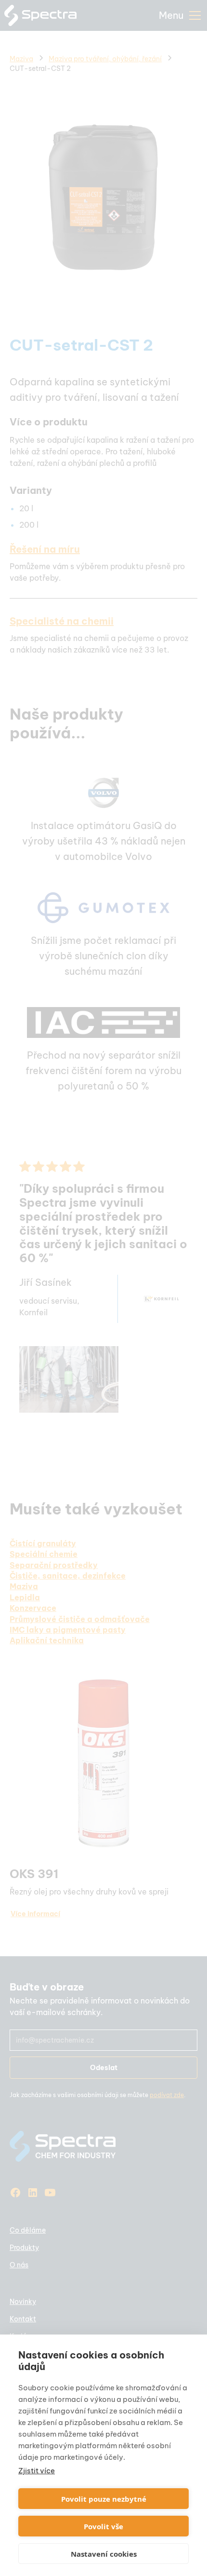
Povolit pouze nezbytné (104, 2499)
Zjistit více (37, 2471)
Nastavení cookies (104, 2554)
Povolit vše (103, 2526)
